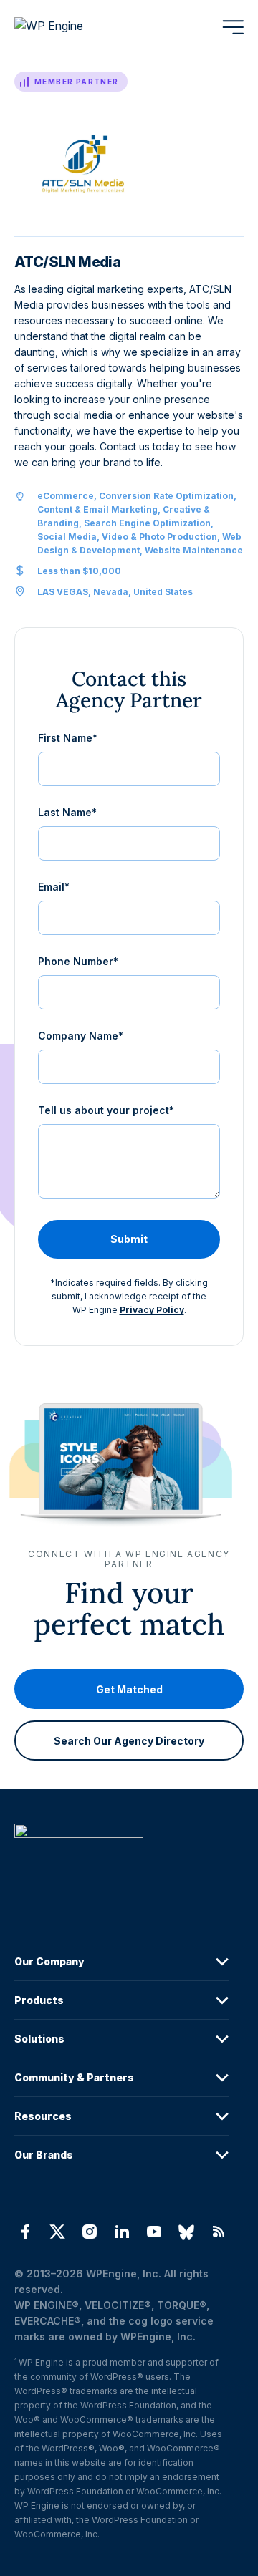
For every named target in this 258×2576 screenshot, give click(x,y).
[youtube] (154, 2232)
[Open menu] (233, 27)
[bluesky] (187, 2232)
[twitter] (57, 2232)
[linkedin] (121, 2232)
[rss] (219, 2232)
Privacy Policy (152, 1310)
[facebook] (25, 2232)
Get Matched (129, 1689)
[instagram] (89, 2232)
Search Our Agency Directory (129, 1740)
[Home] (122, 1860)
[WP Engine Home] (68, 27)
